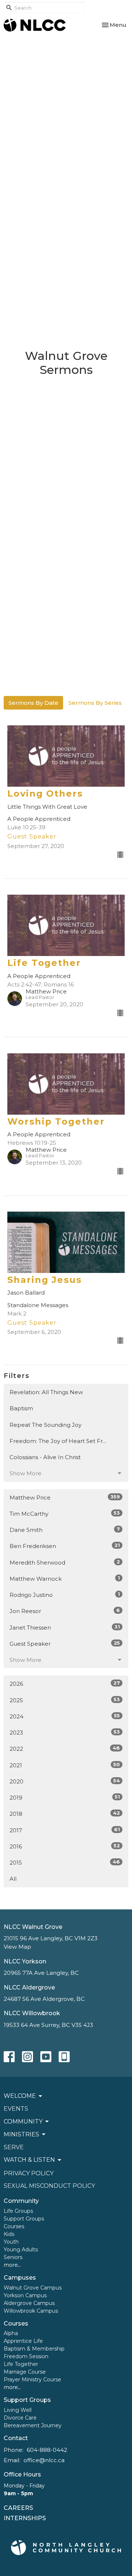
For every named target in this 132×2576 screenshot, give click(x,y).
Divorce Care (20, 2418)
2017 (65, 1830)
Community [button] (23, 2122)
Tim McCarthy (65, 1514)
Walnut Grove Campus (33, 2288)
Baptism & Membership (34, 2349)
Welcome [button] (20, 2096)
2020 (65, 1781)
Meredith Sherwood (65, 1562)
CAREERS (18, 2508)
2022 (65, 1749)
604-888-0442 (47, 2450)
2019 (65, 1797)
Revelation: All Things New (46, 1392)
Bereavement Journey (33, 2425)
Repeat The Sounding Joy (45, 1425)
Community (21, 2201)
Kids (9, 2234)
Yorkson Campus (25, 2295)
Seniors (13, 2257)
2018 (65, 1814)
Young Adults (21, 2250)
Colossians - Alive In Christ (45, 1457)
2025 (65, 1700)
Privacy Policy (29, 2173)
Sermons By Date (33, 703)
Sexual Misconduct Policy (49, 2186)
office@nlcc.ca (44, 2460)
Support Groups (24, 2219)
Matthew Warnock (65, 1579)
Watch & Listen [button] (29, 2160)
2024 (65, 1716)
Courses (14, 2226)
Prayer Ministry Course (32, 2380)
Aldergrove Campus (29, 2303)
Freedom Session (26, 2356)
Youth (11, 2242)
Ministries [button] (21, 2134)
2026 (65, 1684)
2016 (65, 1846)
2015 (65, 1862)
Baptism (21, 1408)
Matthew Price (65, 1497)
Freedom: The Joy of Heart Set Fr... (58, 1441)
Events (16, 2109)
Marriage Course (25, 2372)
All (13, 1879)
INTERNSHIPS (25, 2518)
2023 (65, 1732)
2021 (65, 1765)
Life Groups (18, 2211)
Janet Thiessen (65, 1627)
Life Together (21, 2364)
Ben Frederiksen (65, 1546)
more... (12, 2265)
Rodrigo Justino (65, 1595)
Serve (14, 2147)
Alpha (11, 2333)
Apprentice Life (23, 2341)
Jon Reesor (65, 1611)
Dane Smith (65, 1530)
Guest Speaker (65, 1644)
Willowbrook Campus (31, 2311)
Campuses (20, 2278)
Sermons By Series (95, 703)
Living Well (18, 2410)
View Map (17, 1947)
